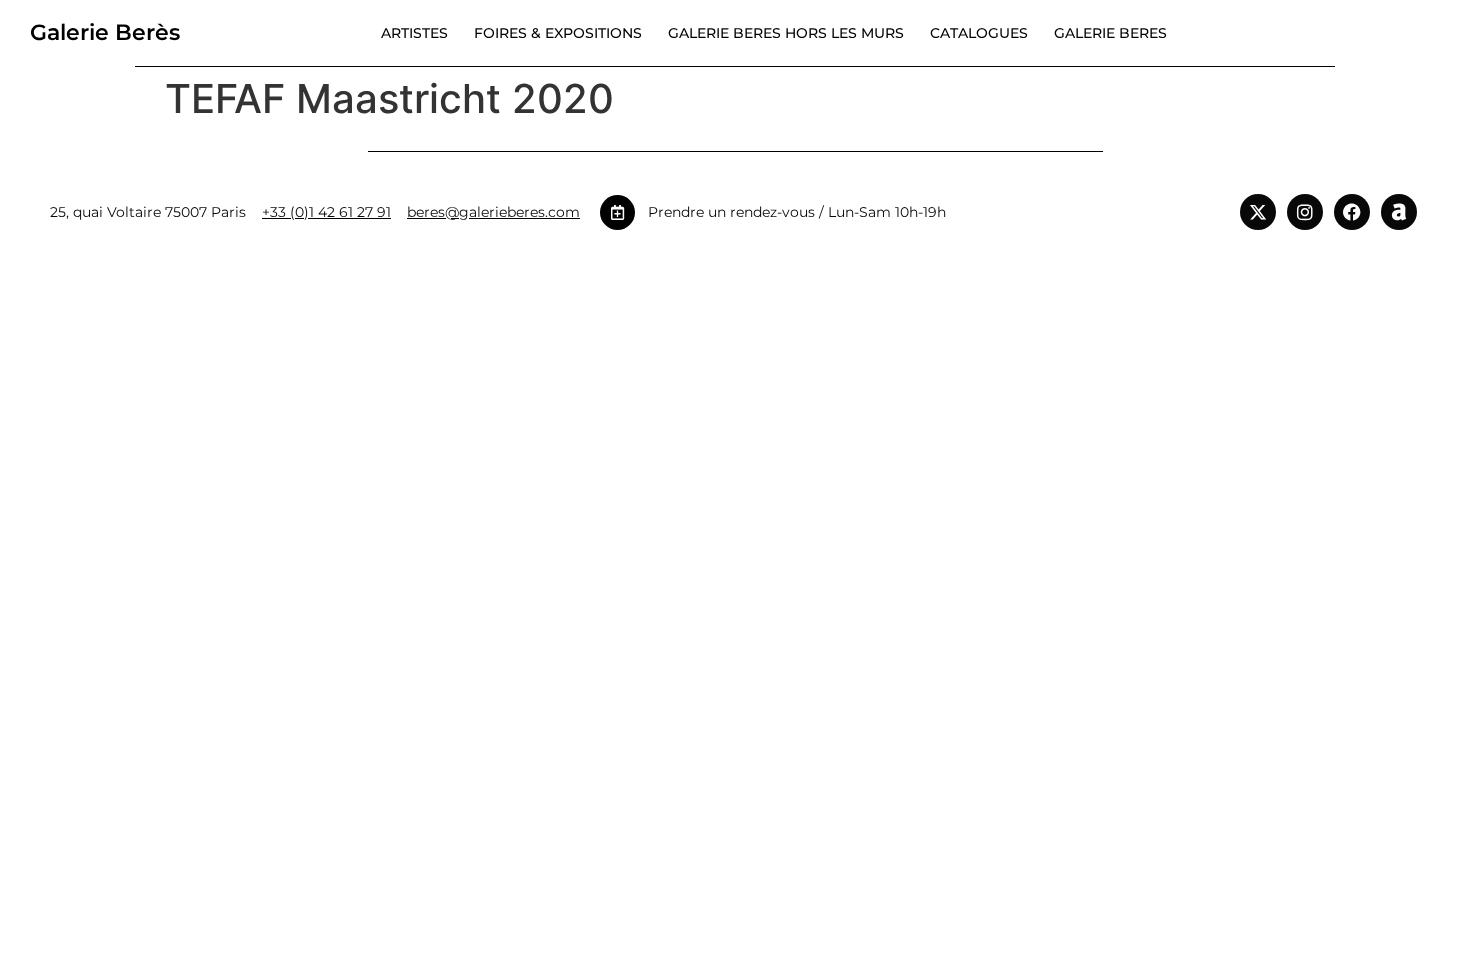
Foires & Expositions (558, 33)
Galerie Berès (105, 32)
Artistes (414, 33)
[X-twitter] (1258, 212)
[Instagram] (1305, 212)
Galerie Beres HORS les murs (786, 33)
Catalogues (979, 33)
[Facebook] (1352, 212)
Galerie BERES (1110, 33)
